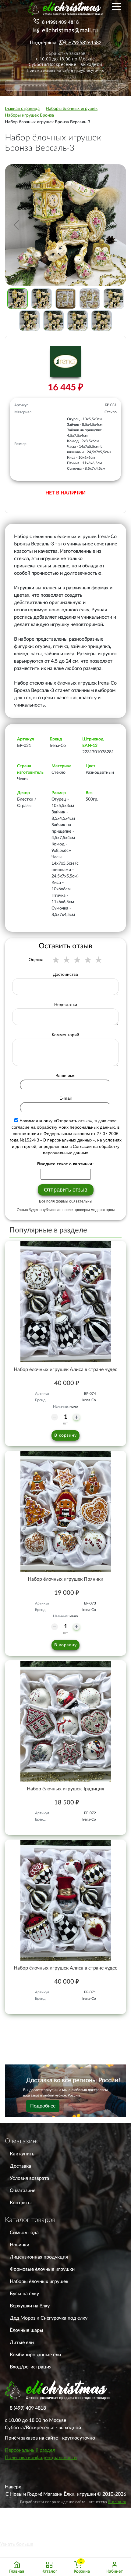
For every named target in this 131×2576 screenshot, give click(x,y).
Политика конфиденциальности (41, 2458)
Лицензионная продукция (39, 2257)
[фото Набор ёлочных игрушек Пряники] (65, 1511)
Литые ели (22, 2343)
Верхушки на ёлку (30, 2306)
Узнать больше (17, 2544)
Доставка (20, 2166)
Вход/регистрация (31, 2367)
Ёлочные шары (27, 2330)
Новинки (19, 2245)
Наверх (13, 2487)
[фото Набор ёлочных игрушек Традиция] (65, 1721)
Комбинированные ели (35, 2355)
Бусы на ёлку (24, 2294)
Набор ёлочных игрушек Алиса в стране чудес (65, 1369)
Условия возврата (29, 2178)
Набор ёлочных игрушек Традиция (65, 1789)
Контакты (21, 2203)
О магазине (23, 2191)
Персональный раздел (30, 2450)
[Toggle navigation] (116, 6)
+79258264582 (85, 43)
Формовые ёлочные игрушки (42, 2269)
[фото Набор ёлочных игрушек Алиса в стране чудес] (65, 1302)
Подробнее (43, 2106)
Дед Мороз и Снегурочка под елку (49, 2318)
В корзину (65, 1435)
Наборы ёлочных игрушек (39, 2281)
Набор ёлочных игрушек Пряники (65, 1579)
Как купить (22, 2154)
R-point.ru (117, 2502)
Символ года (24, 2233)
